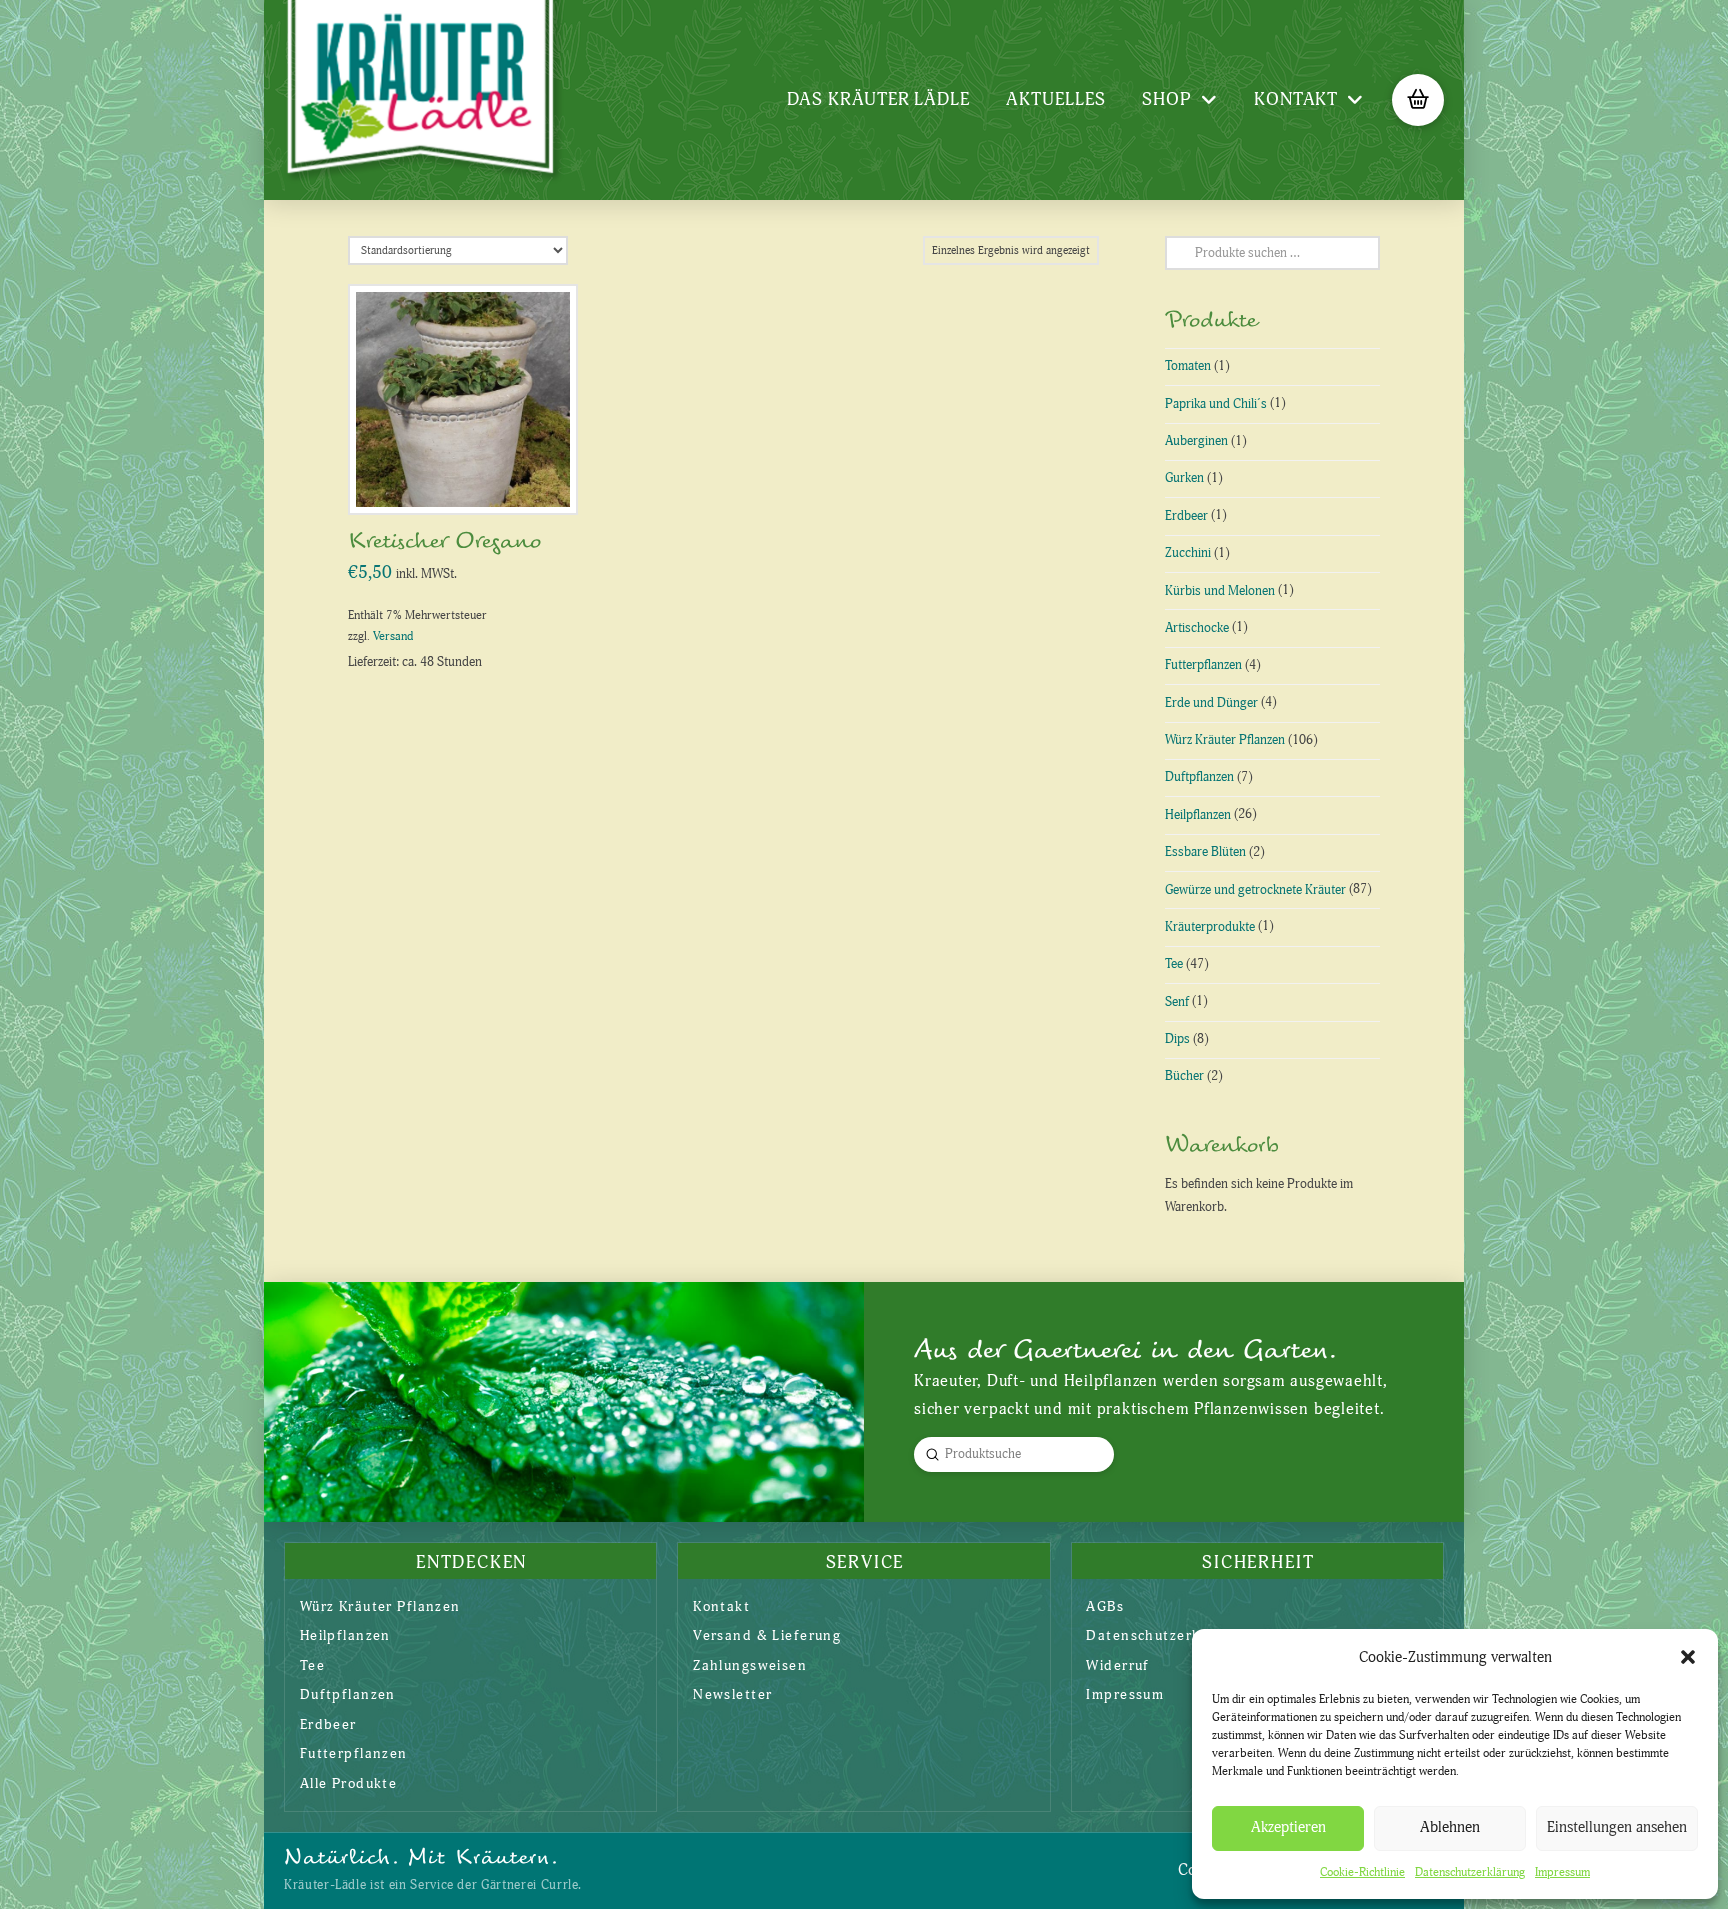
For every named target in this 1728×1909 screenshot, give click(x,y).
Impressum (1562, 1872)
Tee (1174, 964)
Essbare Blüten (1205, 852)
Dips (1177, 1039)
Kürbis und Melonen (1220, 591)
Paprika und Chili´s (1216, 404)
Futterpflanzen (1203, 665)
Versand (393, 636)
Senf (1177, 1002)
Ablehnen (1450, 1827)
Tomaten (1188, 366)
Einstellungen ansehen (1617, 1827)
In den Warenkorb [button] (471, 477)
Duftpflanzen (1199, 777)
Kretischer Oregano (444, 541)
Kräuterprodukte (1210, 927)
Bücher (1184, 1076)
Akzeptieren (1288, 1827)
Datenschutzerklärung (1470, 1872)
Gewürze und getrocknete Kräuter (1255, 890)
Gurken (1184, 478)
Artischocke (1197, 628)
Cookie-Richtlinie (1362, 1872)
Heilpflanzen (1198, 815)
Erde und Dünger (1211, 703)
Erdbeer (1186, 516)
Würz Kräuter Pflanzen (1225, 740)
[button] (1688, 1657)
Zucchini (1188, 553)
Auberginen (1196, 441)
